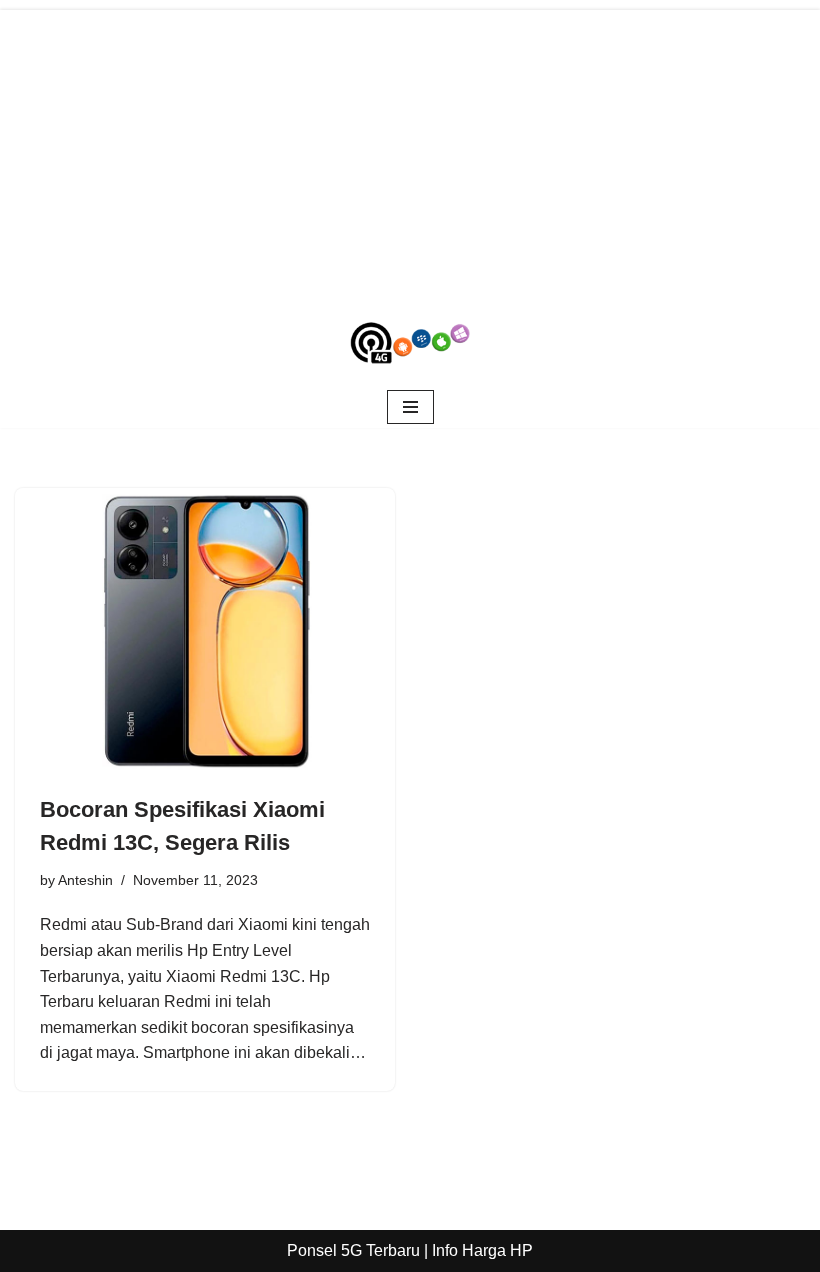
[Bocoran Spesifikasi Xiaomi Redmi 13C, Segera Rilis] (205, 630)
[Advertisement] (410, 150)
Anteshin (85, 880)
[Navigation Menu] (410, 407)
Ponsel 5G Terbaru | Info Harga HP (410, 1250)
